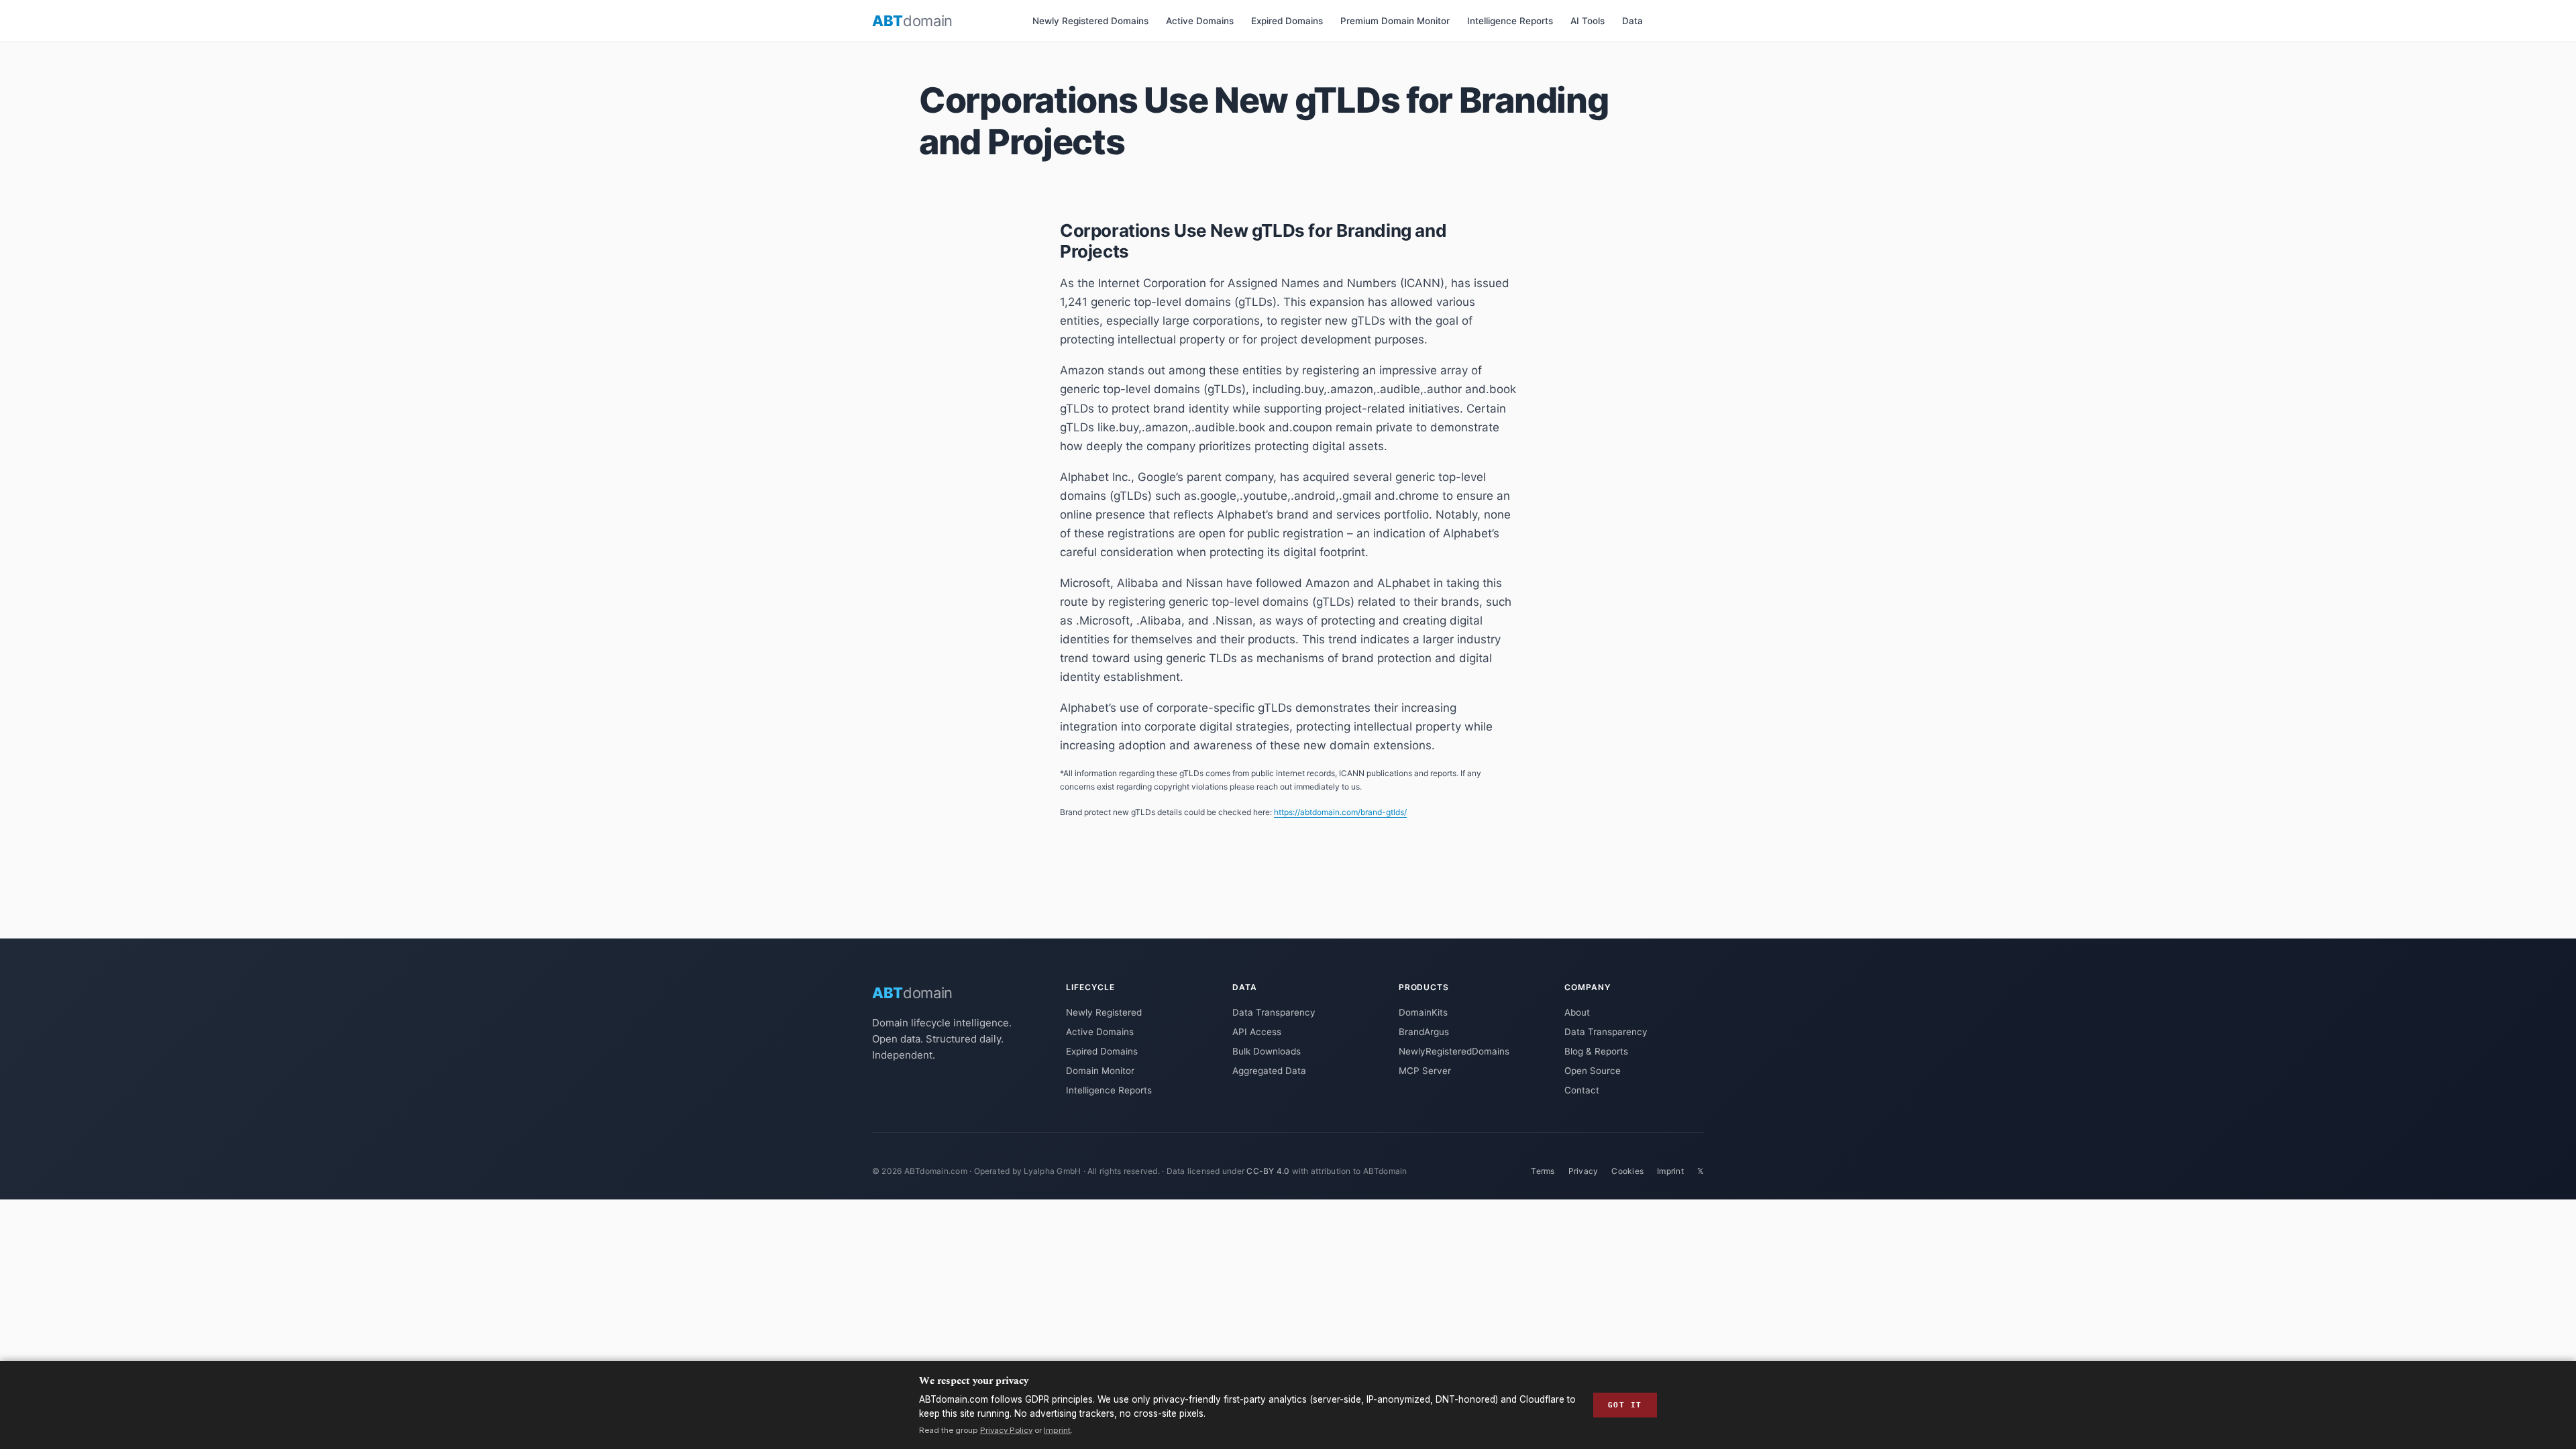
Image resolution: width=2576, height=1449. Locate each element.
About (1577, 1012)
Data (1632, 21)
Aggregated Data (1269, 1071)
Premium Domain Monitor (1395, 21)
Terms (1543, 1171)
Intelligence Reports (1510, 21)
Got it (1625, 1405)
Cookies (1627, 1171)
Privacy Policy (1006, 1430)
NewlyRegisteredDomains (1454, 1051)
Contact (1582, 1090)
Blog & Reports (1596, 1051)
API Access (1257, 1032)
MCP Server (1425, 1071)
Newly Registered (1104, 1012)
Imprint (1670, 1171)
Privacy (1584, 1171)
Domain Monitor (1100, 1071)
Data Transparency (1274, 1012)
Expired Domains (1287, 21)
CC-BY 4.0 (1268, 1171)
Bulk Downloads (1267, 1051)
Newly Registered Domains (1090, 21)
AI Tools (1588, 21)
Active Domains (1200, 21)
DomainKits (1423, 1012)
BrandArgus (1424, 1032)
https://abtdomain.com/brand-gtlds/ (1340, 812)
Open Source (1593, 1071)
